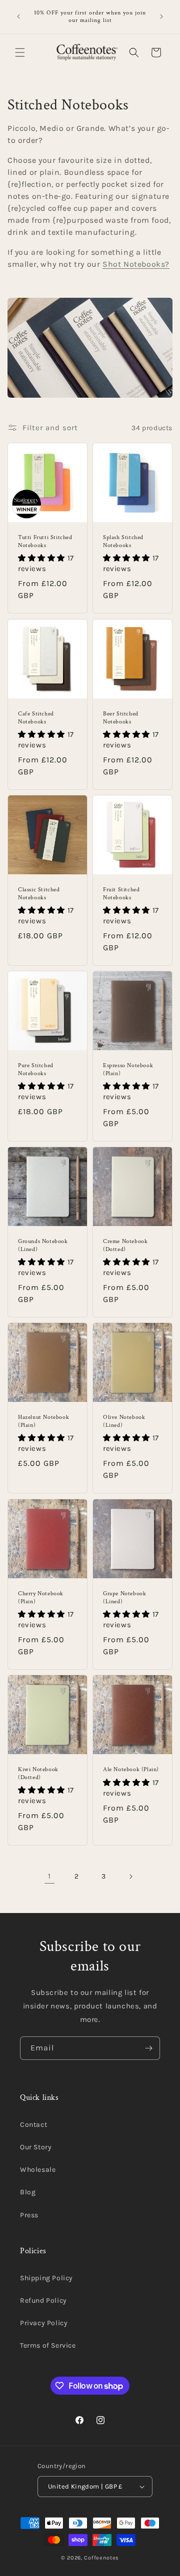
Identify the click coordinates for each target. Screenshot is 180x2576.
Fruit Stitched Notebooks (121, 894)
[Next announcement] (161, 16)
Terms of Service (48, 2345)
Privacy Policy (44, 2323)
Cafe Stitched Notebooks (36, 718)
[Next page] (130, 1877)
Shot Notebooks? (136, 264)
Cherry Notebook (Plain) (41, 1598)
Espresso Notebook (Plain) (128, 1069)
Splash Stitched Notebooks (123, 541)
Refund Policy (43, 2300)
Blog (28, 2192)
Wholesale (38, 2170)
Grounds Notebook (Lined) (43, 1245)
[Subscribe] (148, 2048)
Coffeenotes (101, 2558)
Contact (33, 2125)
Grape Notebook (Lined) (124, 1598)
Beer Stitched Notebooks (121, 718)
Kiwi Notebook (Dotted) (38, 1773)
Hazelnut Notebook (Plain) (43, 1421)
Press (29, 2215)
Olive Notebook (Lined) (124, 1421)
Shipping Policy (46, 2278)
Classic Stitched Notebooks (39, 894)
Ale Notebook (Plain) (131, 1769)
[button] (20, 52)
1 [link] (49, 1876)
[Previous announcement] (18, 16)
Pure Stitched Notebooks (36, 1069)
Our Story (36, 2147)
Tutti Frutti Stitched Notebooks (45, 541)
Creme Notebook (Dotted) (125, 1245)
